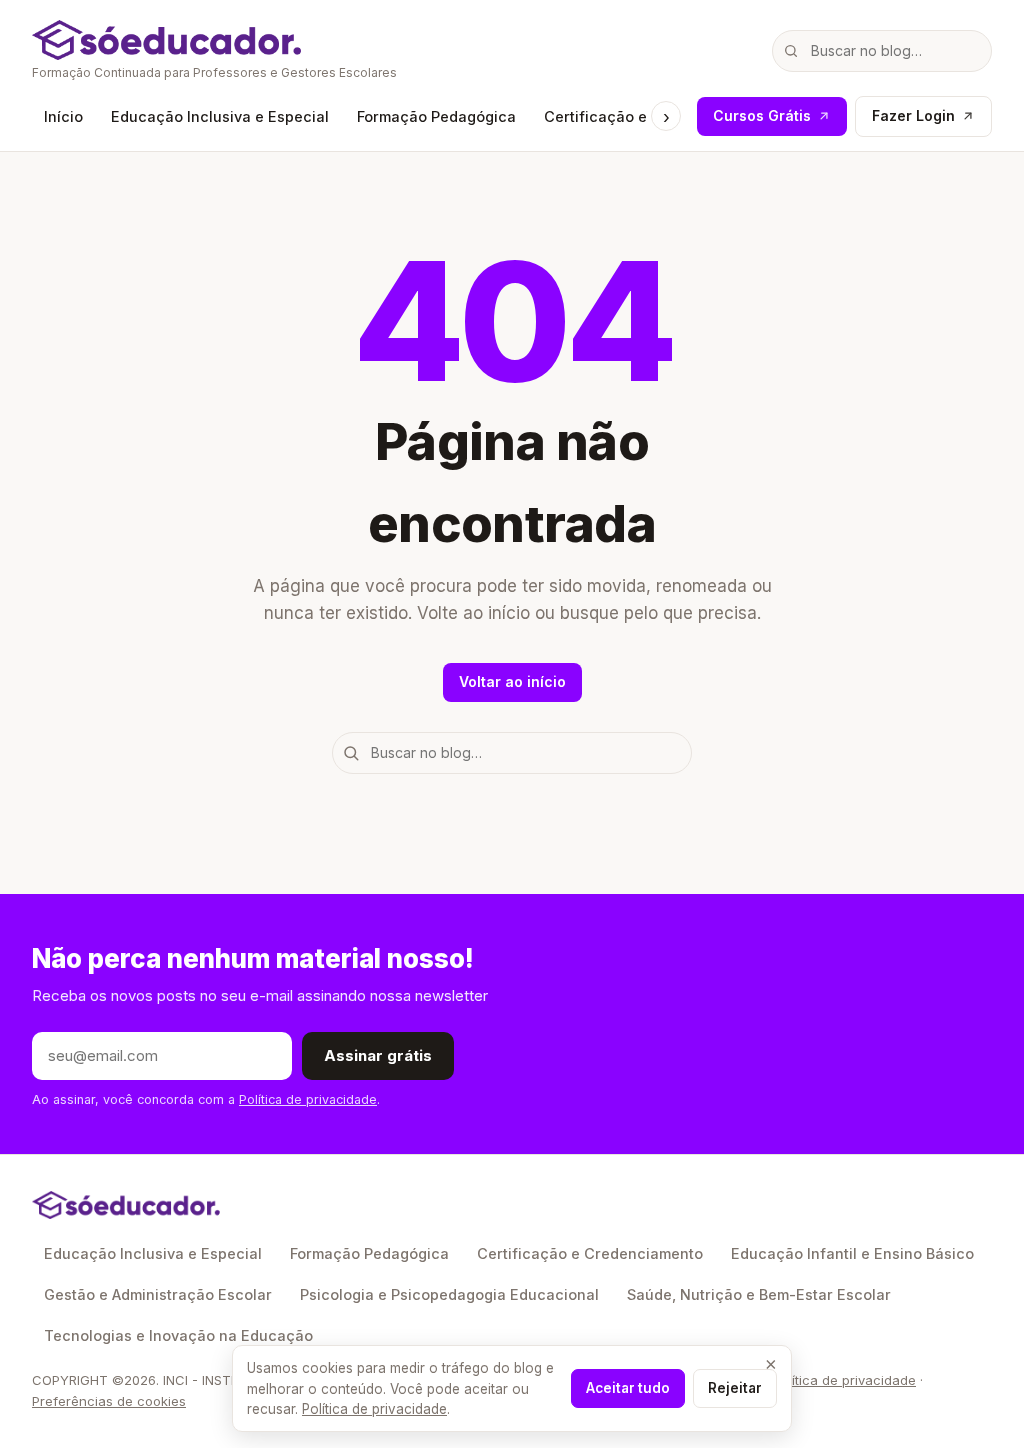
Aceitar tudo (628, 1388)
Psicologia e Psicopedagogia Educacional (449, 1294)
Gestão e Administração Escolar (158, 1294)
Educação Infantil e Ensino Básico (852, 1253)
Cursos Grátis (762, 115)
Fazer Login (913, 115)
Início (63, 116)
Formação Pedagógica (436, 116)
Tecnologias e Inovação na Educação (178, 1335)
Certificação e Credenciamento (590, 1253)
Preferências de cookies (109, 1401)
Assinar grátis (378, 1055)
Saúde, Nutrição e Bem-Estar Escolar (759, 1294)
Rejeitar (735, 1388)
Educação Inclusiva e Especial (220, 116)
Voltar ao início (512, 681)
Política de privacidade (308, 1099)
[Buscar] (791, 51)
